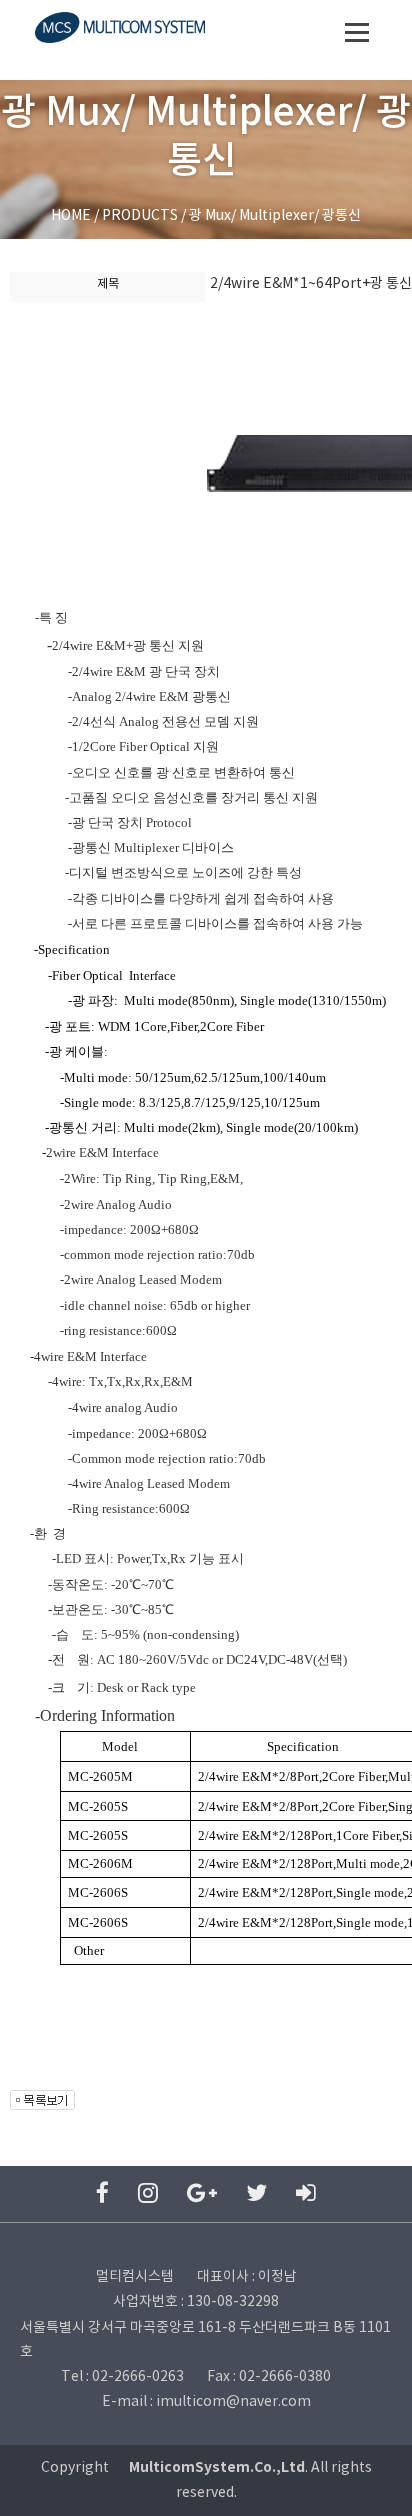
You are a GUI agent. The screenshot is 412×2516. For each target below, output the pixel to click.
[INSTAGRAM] (148, 2194)
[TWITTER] (256, 2194)
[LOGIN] (306, 2194)
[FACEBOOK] (102, 2194)
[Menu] (357, 32)
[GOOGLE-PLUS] (202, 2194)
